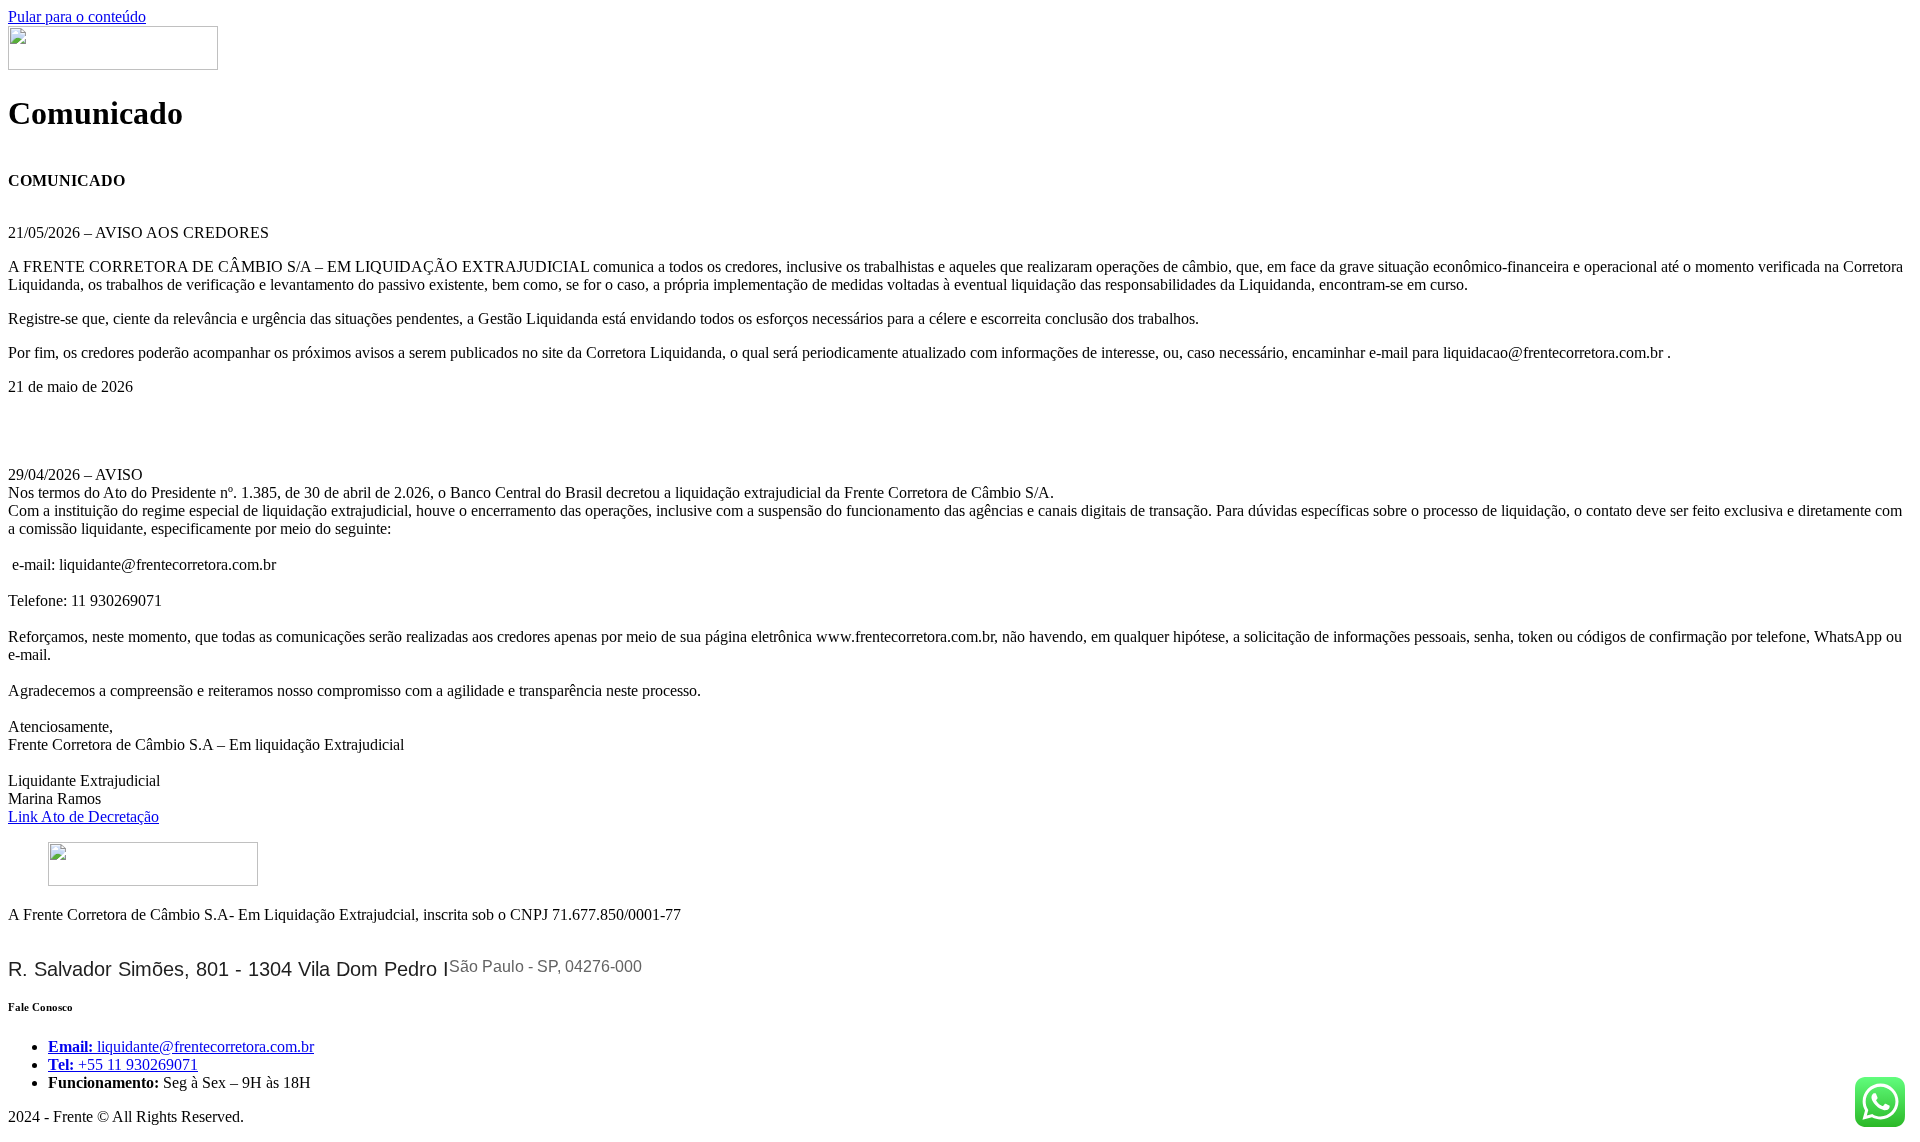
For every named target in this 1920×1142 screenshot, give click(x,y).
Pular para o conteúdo (77, 16)
